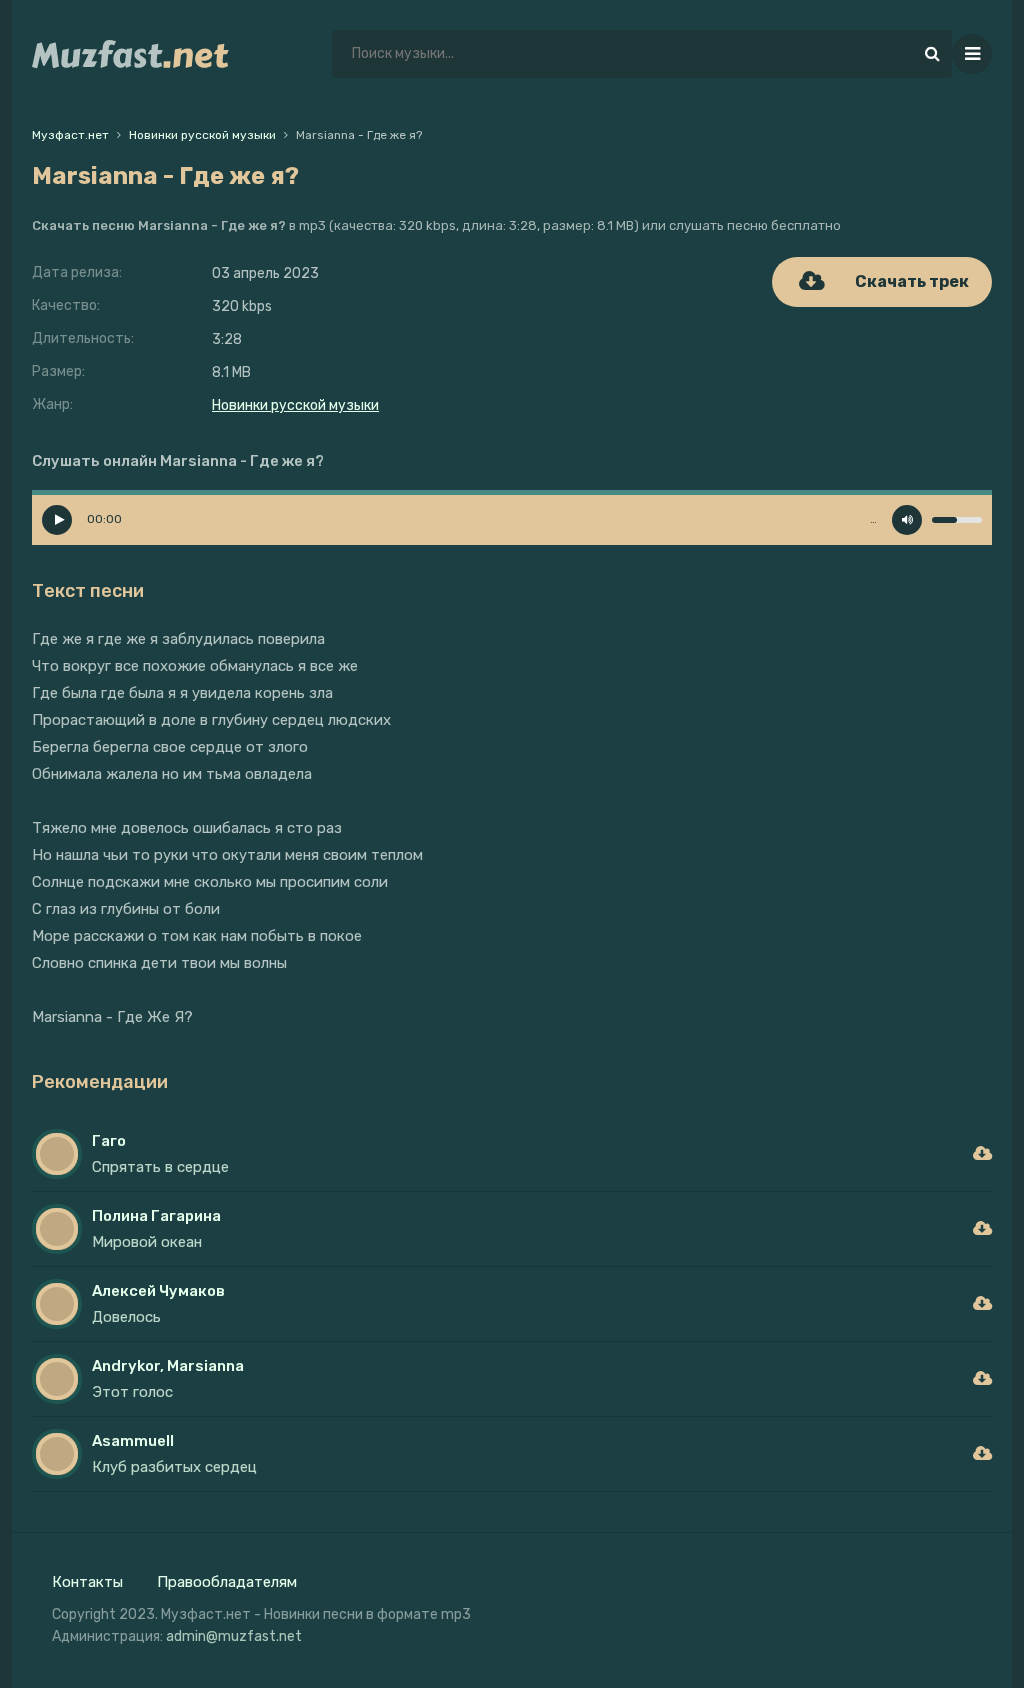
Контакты (87, 1582)
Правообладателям (227, 1582)
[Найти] (932, 54)
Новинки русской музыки (295, 405)
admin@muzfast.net (234, 1636)
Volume (907, 520)
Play (57, 520)
